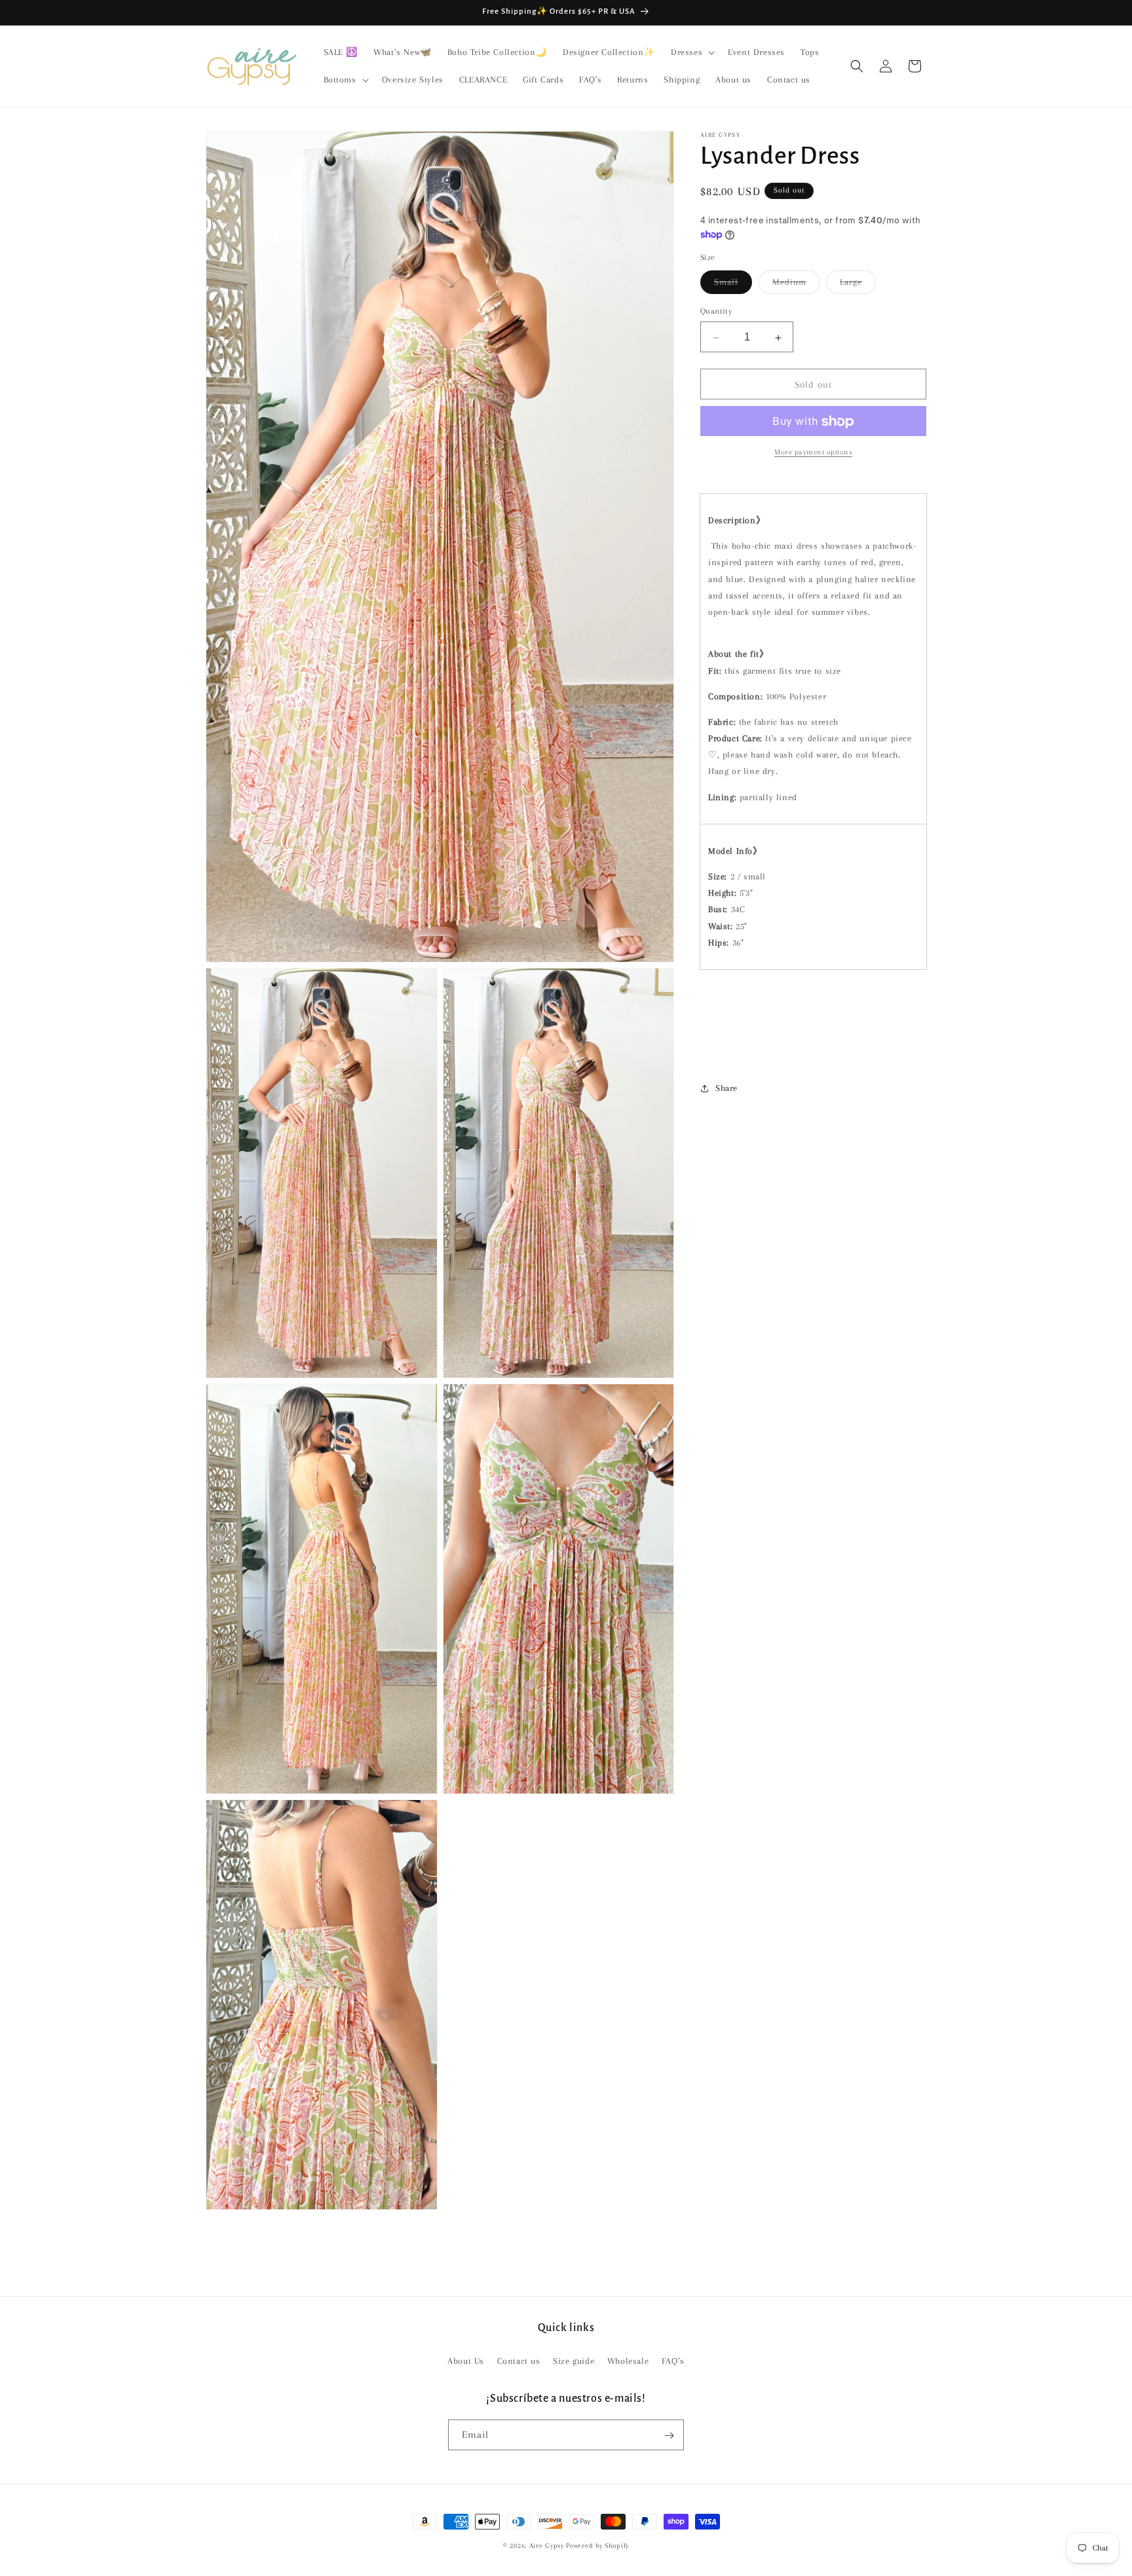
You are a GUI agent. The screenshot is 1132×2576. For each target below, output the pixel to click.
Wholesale (628, 2360)
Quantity (716, 312)
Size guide (574, 2360)
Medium (796, 286)
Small (733, 286)
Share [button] (726, 1089)
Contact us (519, 2360)
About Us (466, 2360)
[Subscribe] (669, 2436)
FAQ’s (673, 2360)
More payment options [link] (813, 453)
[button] (691, 52)
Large (858, 286)
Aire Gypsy (548, 2546)
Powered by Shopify (597, 2546)
